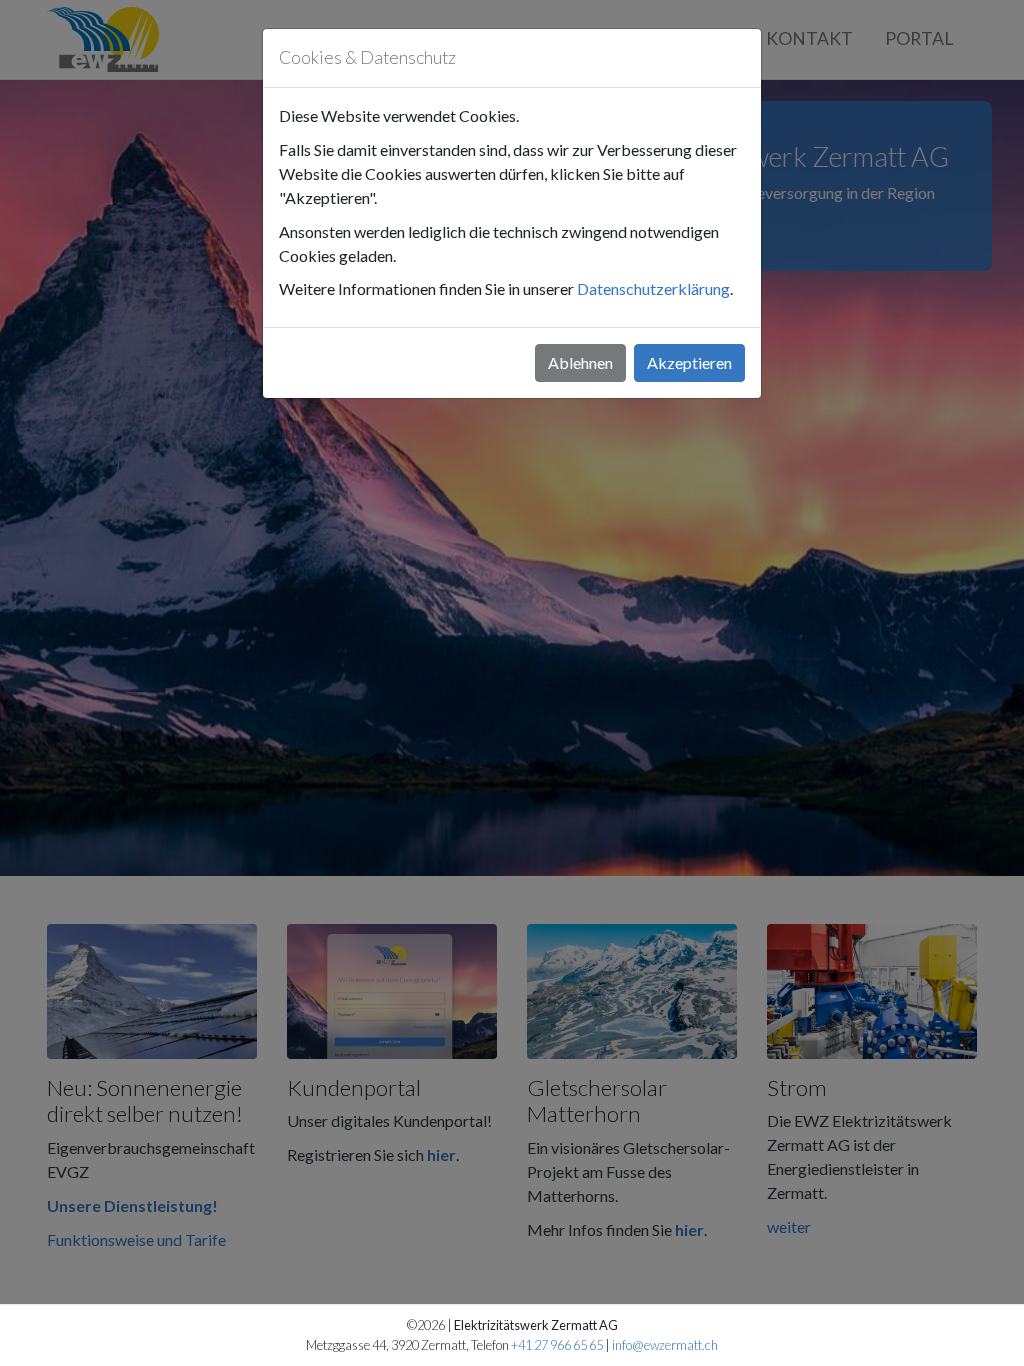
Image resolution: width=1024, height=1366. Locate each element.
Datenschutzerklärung (653, 288)
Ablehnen (580, 362)
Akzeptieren (689, 362)
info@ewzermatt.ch (665, 1345)
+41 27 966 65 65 (557, 1345)
